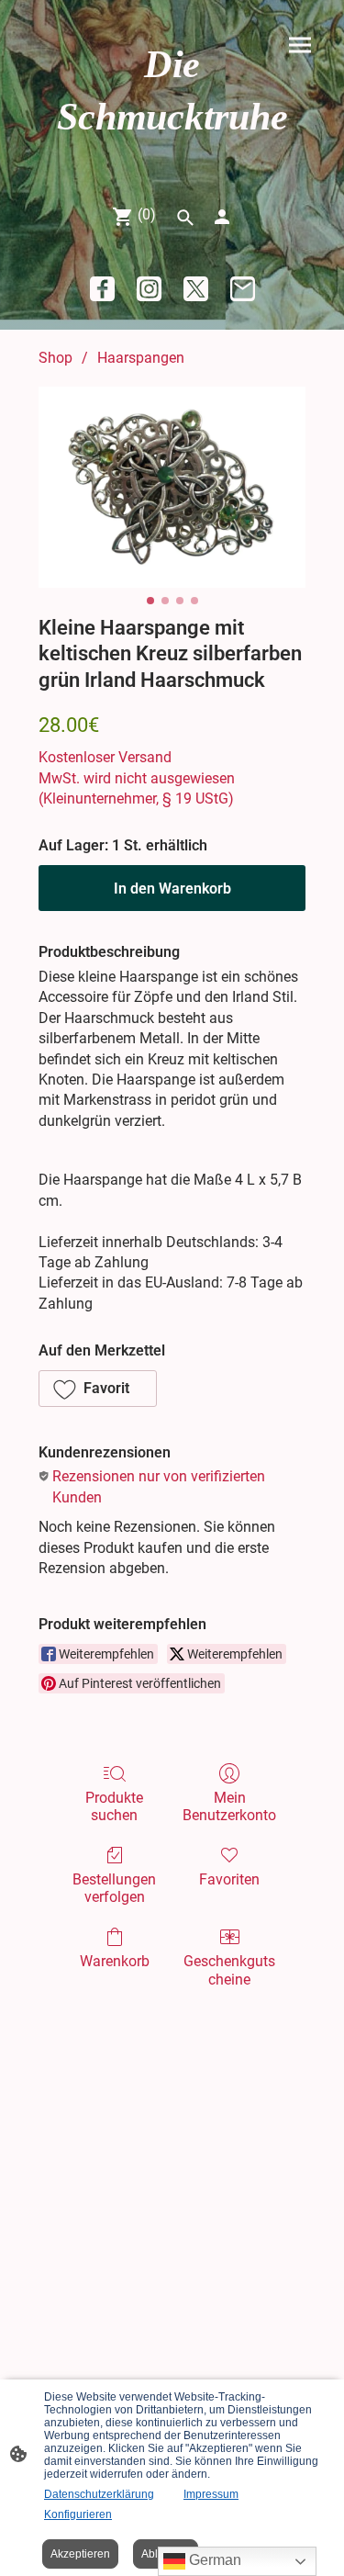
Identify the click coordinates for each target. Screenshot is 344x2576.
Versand (145, 757)
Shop (55, 358)
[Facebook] (102, 289)
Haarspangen (141, 358)
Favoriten (229, 1879)
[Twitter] (196, 289)
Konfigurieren (78, 2514)
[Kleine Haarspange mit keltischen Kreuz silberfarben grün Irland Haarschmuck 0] (172, 487)
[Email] (243, 289)
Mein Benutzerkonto (229, 1806)
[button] (98, 1389)
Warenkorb (115, 1961)
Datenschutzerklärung (99, 2494)
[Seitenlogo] (172, 159)
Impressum (211, 2494)
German (213, 2560)
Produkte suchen (114, 1806)
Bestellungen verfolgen (114, 1888)
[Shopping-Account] (222, 217)
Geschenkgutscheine (229, 1970)
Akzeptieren (80, 2554)
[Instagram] (149, 289)
